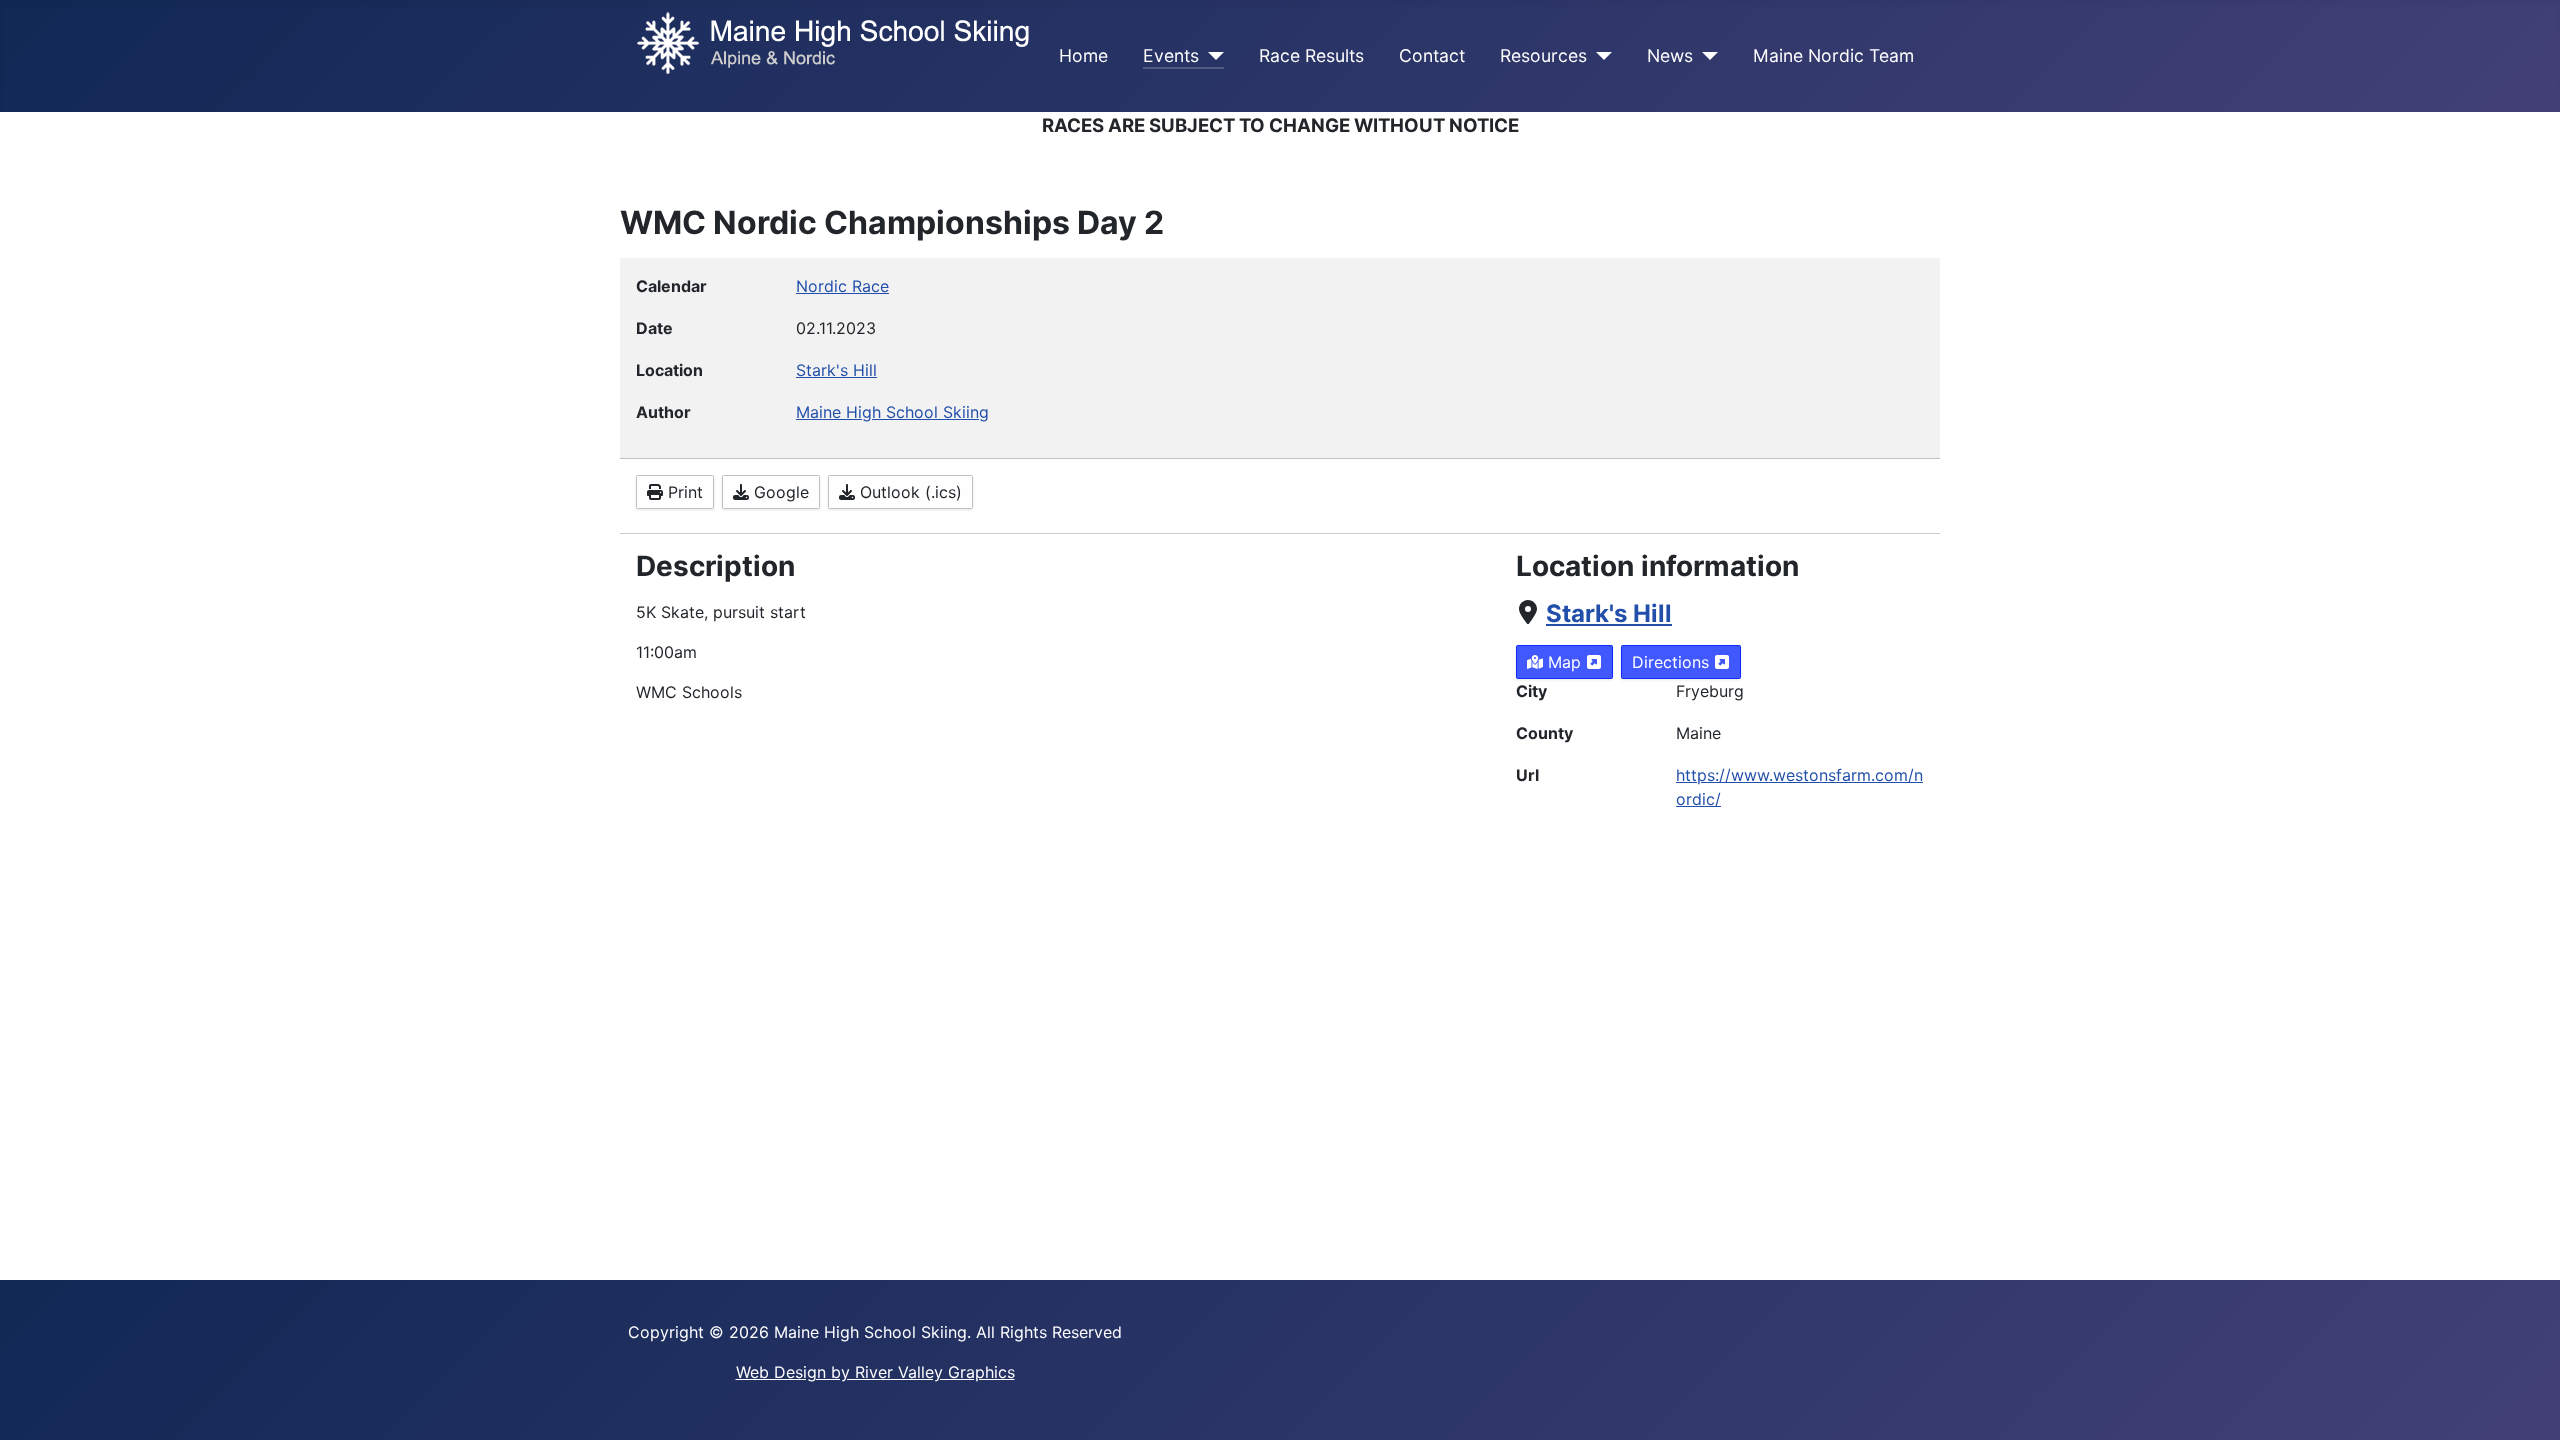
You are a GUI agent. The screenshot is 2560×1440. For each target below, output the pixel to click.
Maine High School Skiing (892, 412)
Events (1171, 55)
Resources (1543, 55)
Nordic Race (842, 286)
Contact (1432, 55)
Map (1564, 662)
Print (683, 492)
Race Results (1311, 55)
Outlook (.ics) (908, 492)
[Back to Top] (2525, 1403)
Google (779, 492)
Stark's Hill (1609, 613)
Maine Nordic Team (1833, 55)
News (1670, 55)
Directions (1673, 662)
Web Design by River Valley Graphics (875, 1372)
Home (1083, 55)
